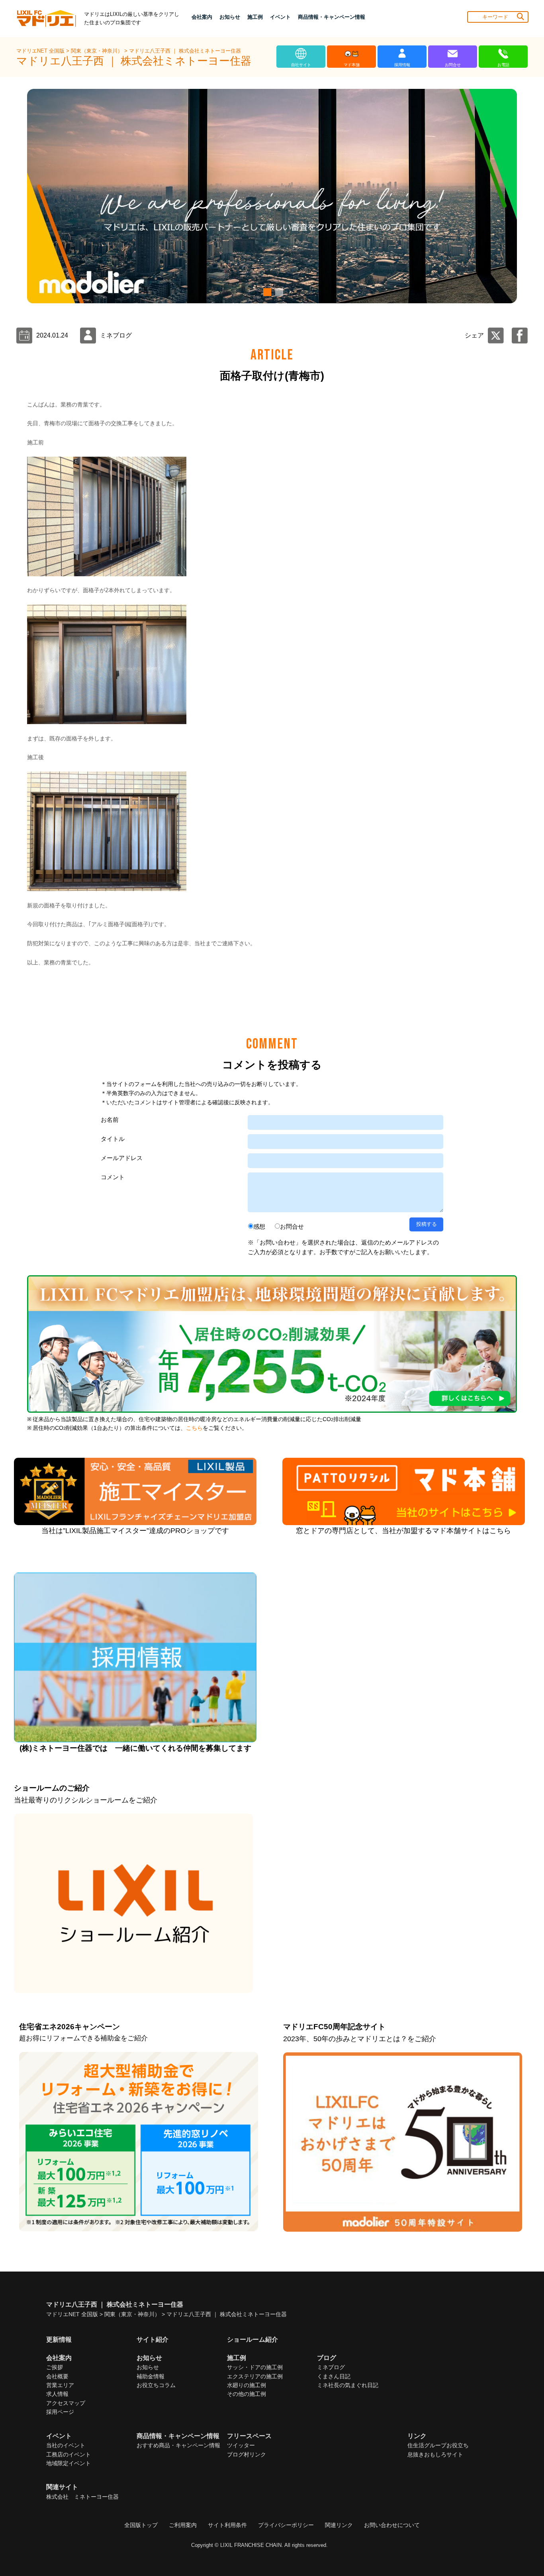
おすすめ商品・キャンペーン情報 (178, 2445)
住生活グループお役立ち (438, 2445)
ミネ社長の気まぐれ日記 (348, 2385)
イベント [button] (280, 17)
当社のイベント (66, 2445)
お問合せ (292, 1226)
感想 (259, 1226)
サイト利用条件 (227, 2525)
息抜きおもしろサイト (435, 2454)
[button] (266, 292)
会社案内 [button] (202, 17)
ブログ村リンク (247, 2454)
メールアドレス (122, 1158)
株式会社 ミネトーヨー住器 (82, 2497)
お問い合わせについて (392, 2525)
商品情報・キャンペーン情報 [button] (332, 17)
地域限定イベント (68, 2463)
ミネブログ (331, 2367)
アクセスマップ (66, 2403)
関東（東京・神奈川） (98, 51)
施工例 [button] (255, 17)
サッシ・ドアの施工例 (255, 2367)
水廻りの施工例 (247, 2385)
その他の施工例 (247, 2394)
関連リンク (339, 2525)
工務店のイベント (68, 2454)
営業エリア (60, 2385)
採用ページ (60, 2412)
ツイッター (241, 2445)
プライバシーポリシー (286, 2525)
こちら (194, 1428)
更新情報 (59, 2339)
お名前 (110, 1120)
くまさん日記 (334, 2376)
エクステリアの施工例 (255, 2376)
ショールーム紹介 (252, 2339)
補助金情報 (151, 2376)
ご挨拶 (55, 2367)
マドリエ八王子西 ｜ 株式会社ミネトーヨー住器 (185, 51)
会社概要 (57, 2376)
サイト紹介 (153, 2339)
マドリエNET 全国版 (41, 51)
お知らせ (148, 2367)
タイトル (113, 1139)
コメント (113, 1177)
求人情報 (57, 2394)
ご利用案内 (183, 2525)
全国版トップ (141, 2525)
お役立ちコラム (156, 2385)
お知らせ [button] (230, 17)
